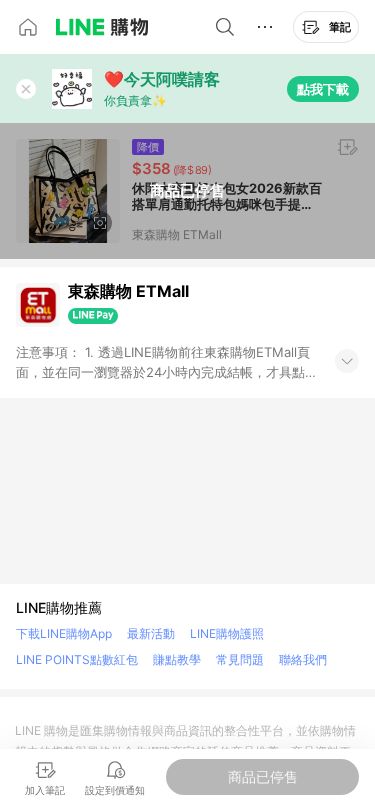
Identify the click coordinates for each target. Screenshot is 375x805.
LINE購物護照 (227, 633)
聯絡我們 (303, 659)
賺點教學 (177, 659)
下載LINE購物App (64, 633)
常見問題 (240, 659)
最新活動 (151, 633)
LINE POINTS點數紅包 (77, 659)
